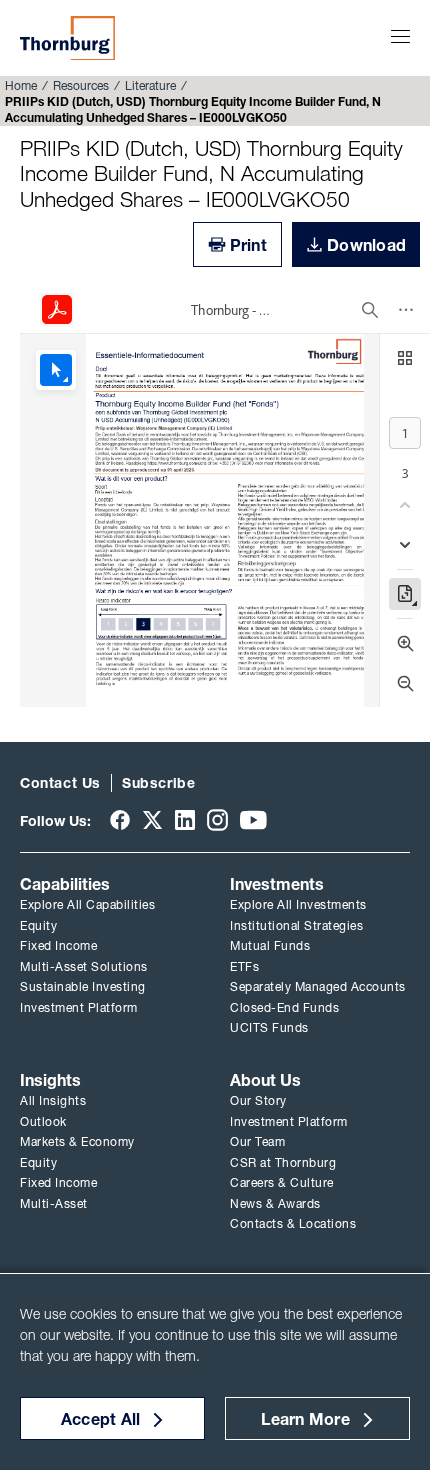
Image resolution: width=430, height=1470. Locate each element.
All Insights (53, 1100)
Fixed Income (58, 945)
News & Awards (275, 1203)
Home (21, 85)
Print (248, 245)
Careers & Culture (282, 1182)
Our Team (257, 1141)
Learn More (305, 1419)
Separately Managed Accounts (318, 986)
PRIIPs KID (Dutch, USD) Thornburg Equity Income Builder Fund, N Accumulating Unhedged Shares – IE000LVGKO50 (211, 173)
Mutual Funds (270, 945)
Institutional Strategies (296, 925)
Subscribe (158, 783)
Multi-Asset (54, 1203)
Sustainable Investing (83, 986)
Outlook (43, 1121)
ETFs (244, 966)
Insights (50, 1080)
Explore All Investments (298, 904)
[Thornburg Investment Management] (67, 38)
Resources (81, 85)
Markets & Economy (77, 1141)
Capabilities (65, 884)
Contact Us (60, 783)
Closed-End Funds (284, 1007)
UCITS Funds (269, 1027)
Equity (38, 925)
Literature (150, 85)
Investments (277, 884)
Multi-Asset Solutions (84, 966)
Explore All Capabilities (87, 904)
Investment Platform (79, 1007)
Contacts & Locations (293, 1223)
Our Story (258, 1100)
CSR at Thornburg (283, 1162)
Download (366, 245)
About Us (265, 1080)
